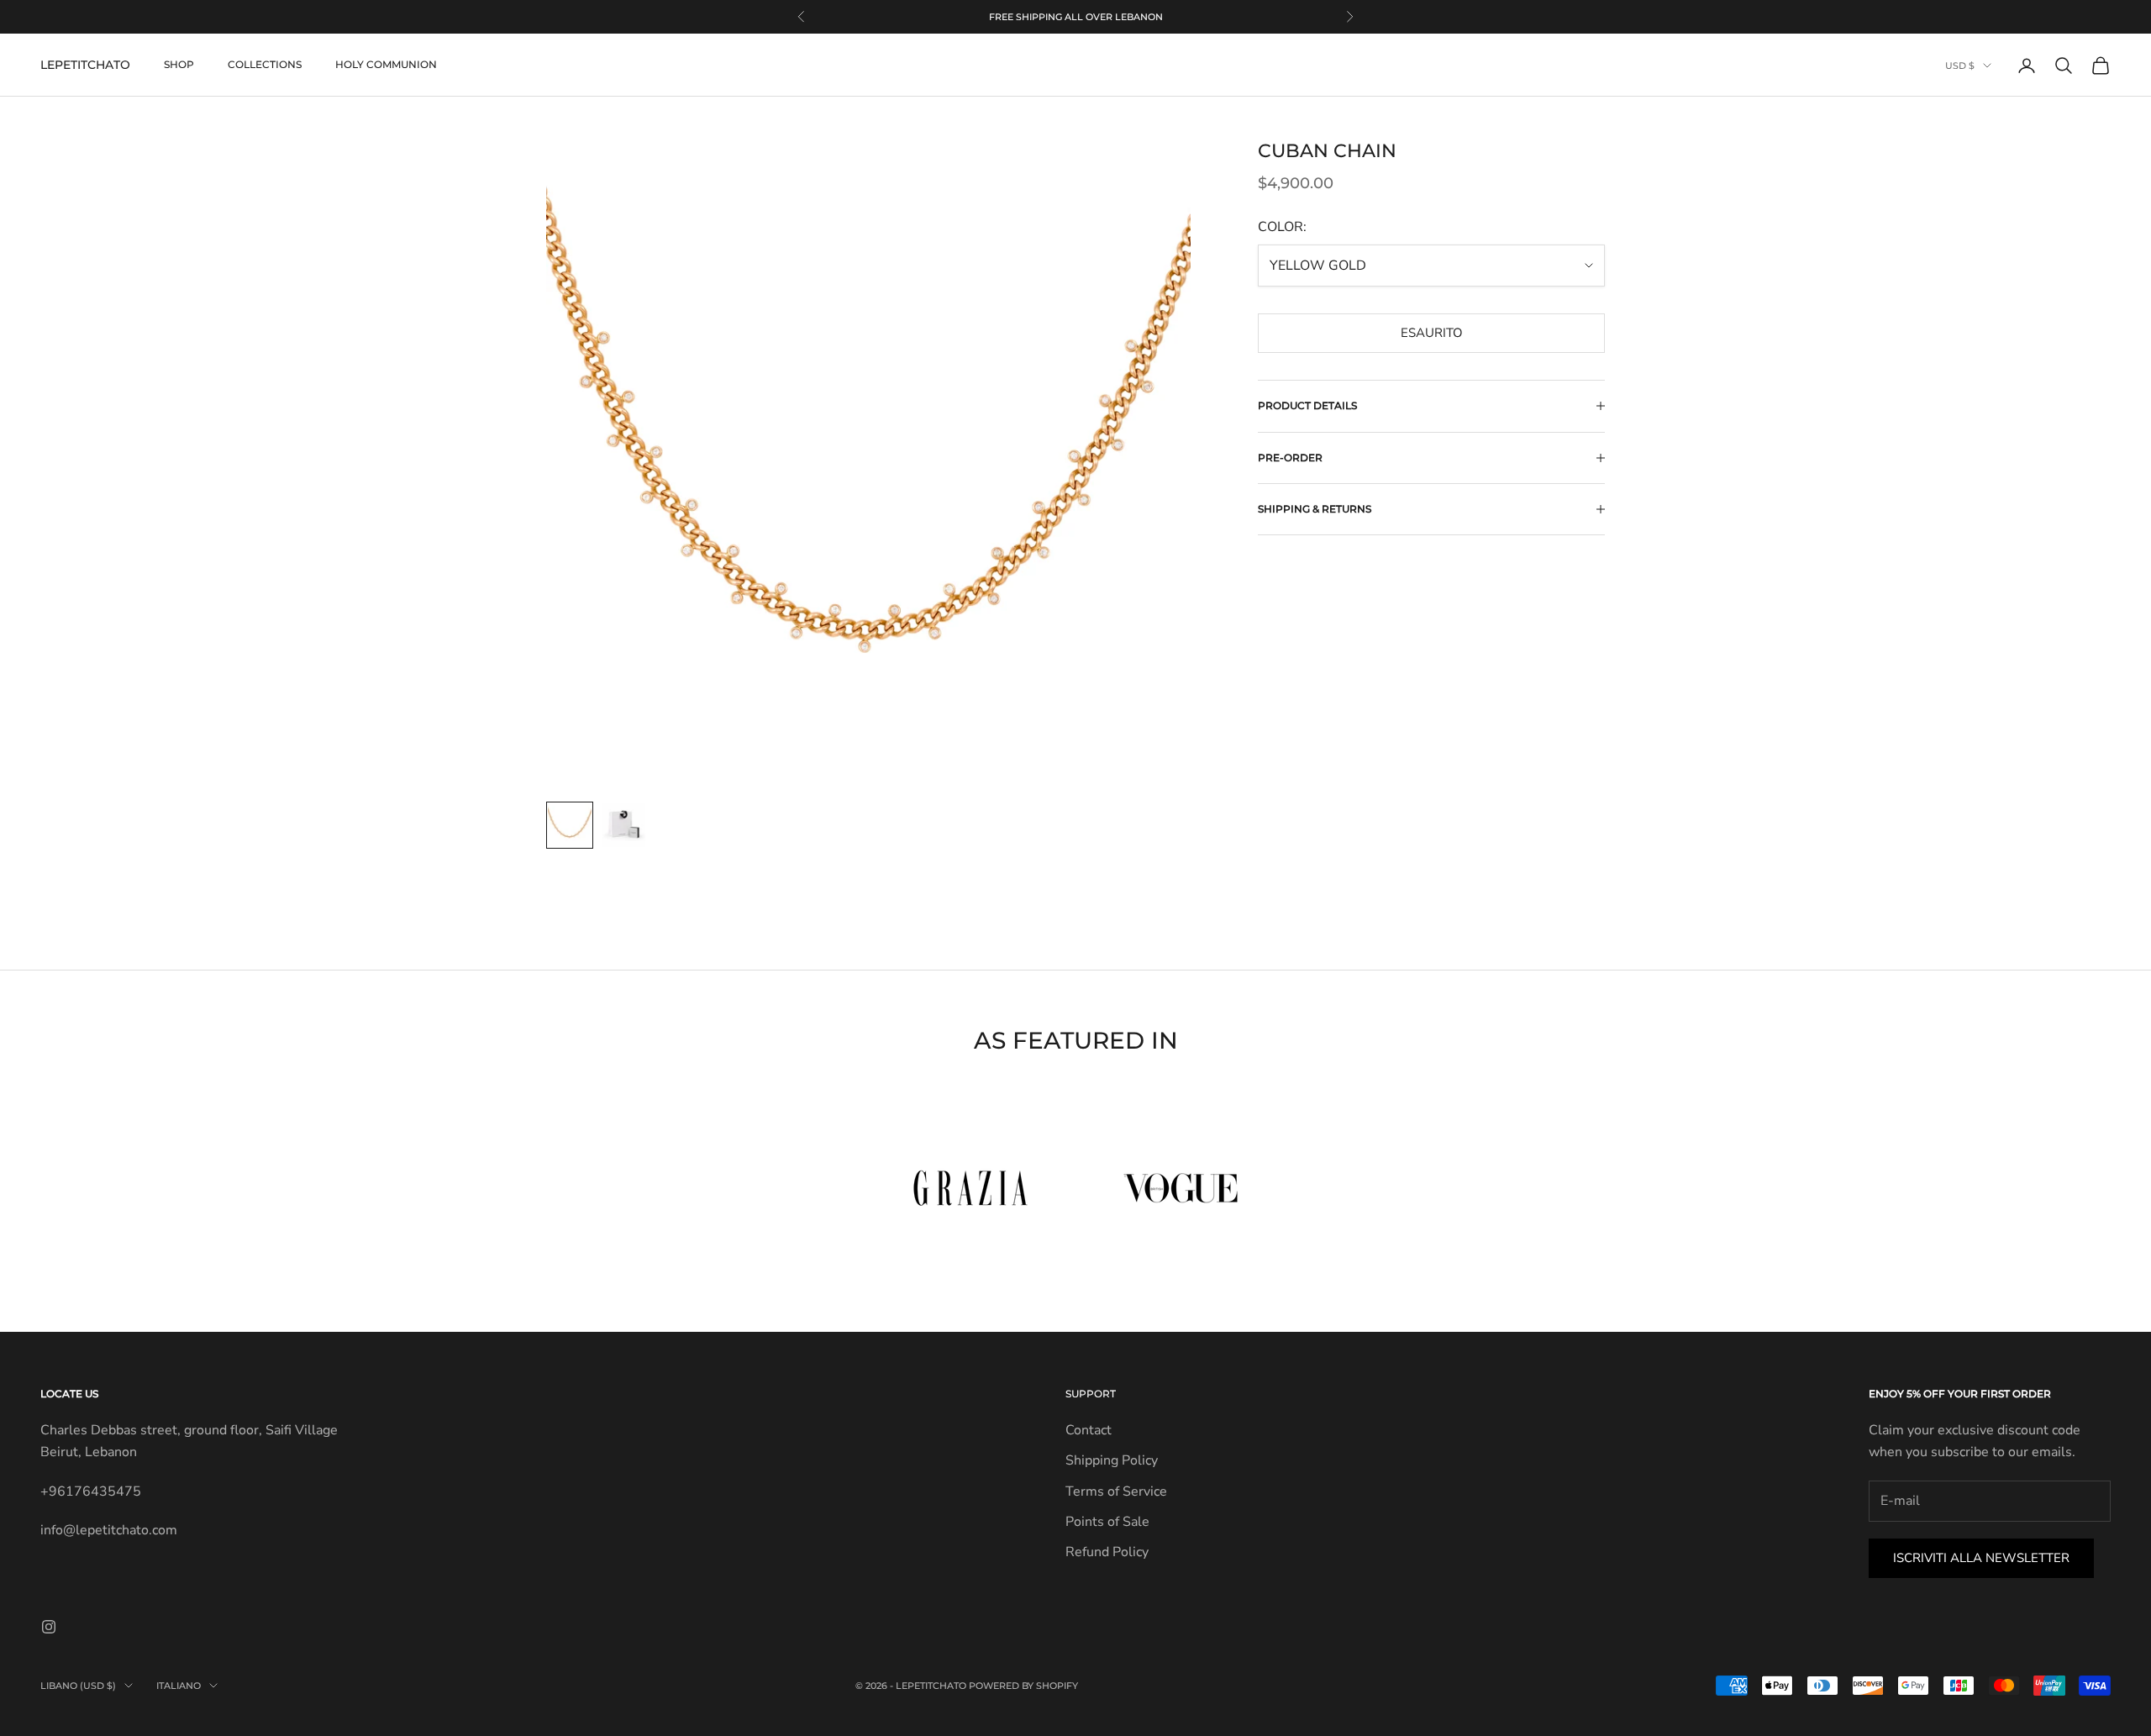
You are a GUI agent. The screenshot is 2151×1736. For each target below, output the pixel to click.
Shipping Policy (1112, 1460)
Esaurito (1432, 333)
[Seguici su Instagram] (49, 1627)
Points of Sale (1107, 1522)
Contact (1089, 1430)
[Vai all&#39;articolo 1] (570, 825)
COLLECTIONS (265, 65)
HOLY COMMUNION (386, 65)
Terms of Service (1116, 1491)
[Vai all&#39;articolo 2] (623, 825)
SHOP (179, 65)
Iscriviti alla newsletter (1981, 1558)
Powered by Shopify (1023, 1686)
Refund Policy (1107, 1552)
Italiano (179, 1686)
